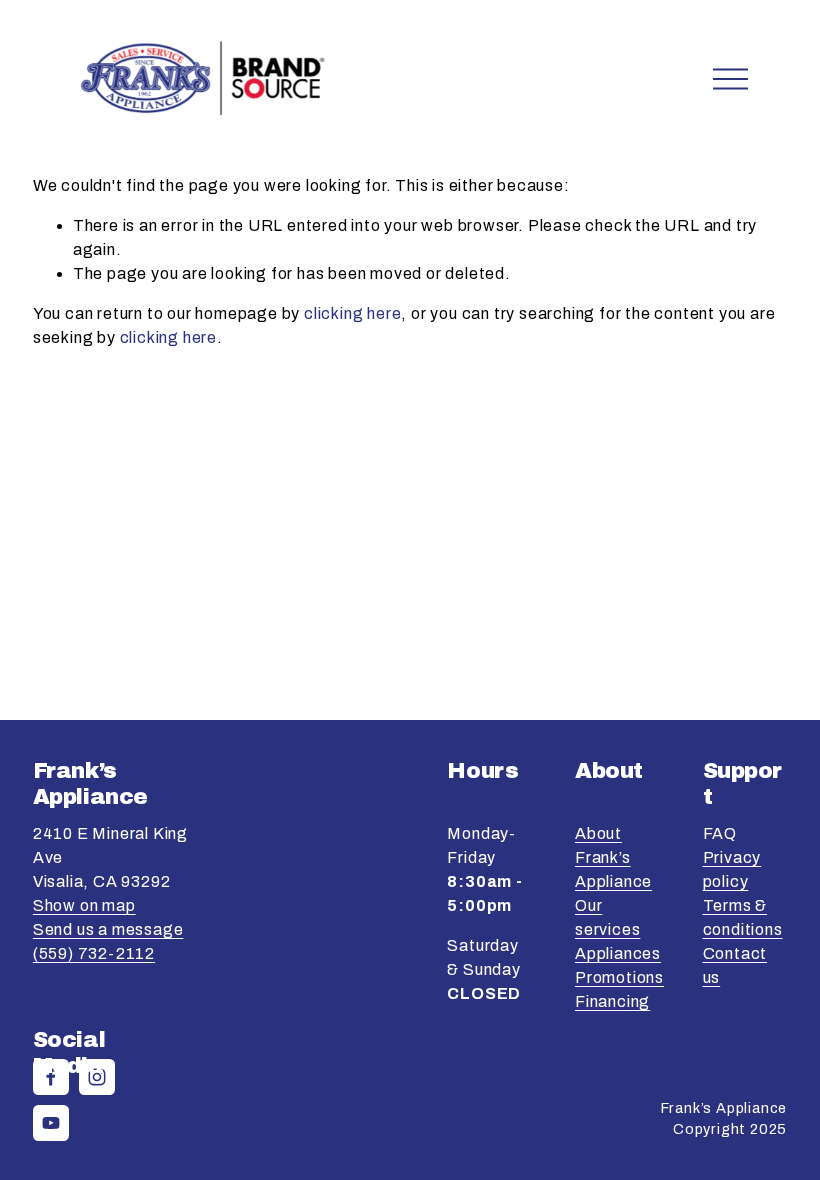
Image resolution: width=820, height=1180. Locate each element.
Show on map (84, 905)
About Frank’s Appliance (613, 857)
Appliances (618, 953)
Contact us (735, 965)
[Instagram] (97, 1077)
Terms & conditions (743, 917)
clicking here (352, 313)
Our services (607, 917)
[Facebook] (51, 1077)
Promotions (619, 977)
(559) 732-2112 (94, 953)
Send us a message (108, 929)
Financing (612, 1001)
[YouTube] (51, 1123)
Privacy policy (732, 869)
